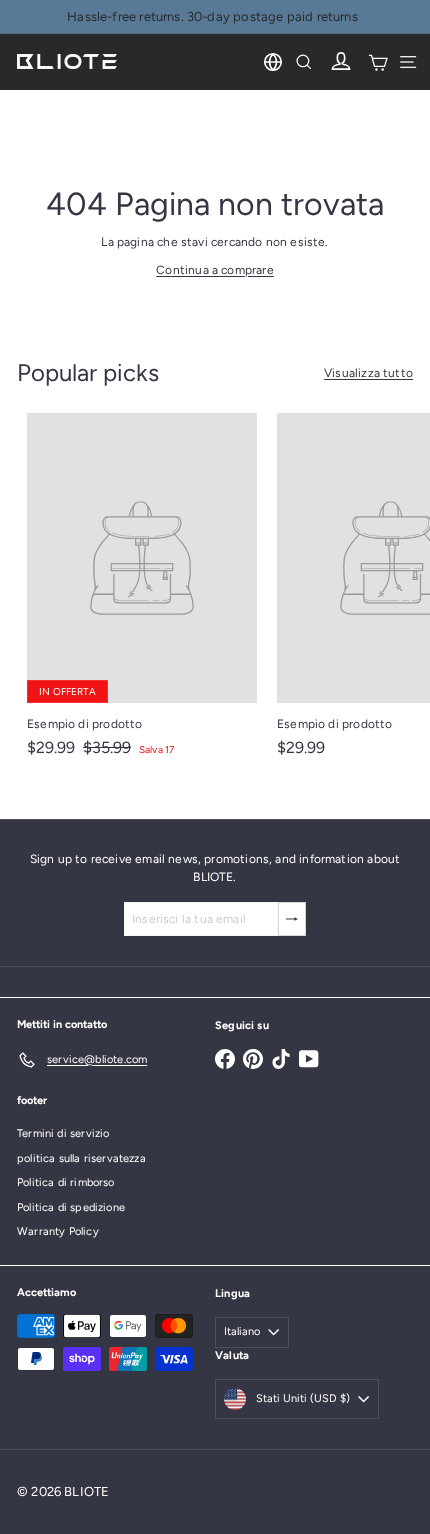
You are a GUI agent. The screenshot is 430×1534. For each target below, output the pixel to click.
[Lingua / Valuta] (273, 62)
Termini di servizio (63, 1133)
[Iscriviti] (292, 919)
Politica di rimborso (66, 1182)
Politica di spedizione (71, 1207)
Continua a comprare (214, 270)
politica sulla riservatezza (81, 1158)
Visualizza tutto (368, 373)
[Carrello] (378, 62)
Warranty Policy (58, 1231)
